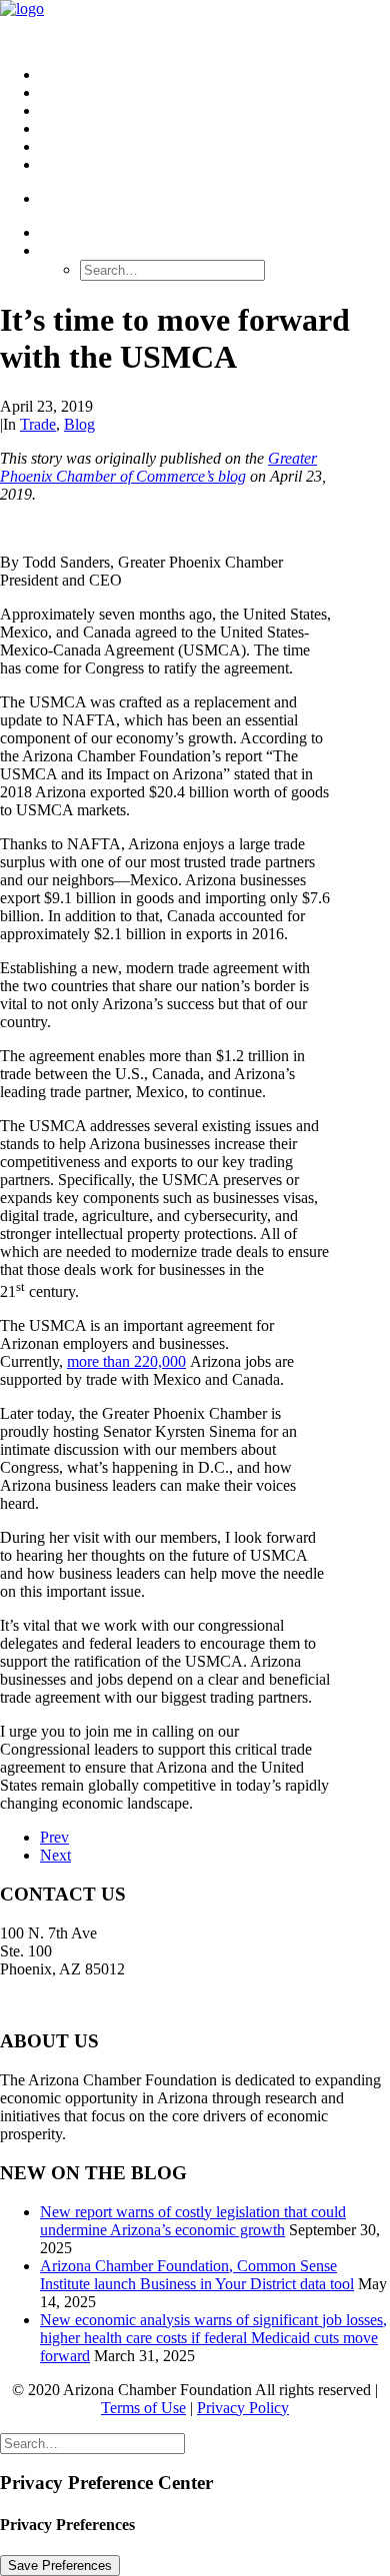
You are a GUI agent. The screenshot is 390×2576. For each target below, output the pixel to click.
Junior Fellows (108, 164)
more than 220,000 (126, 1361)
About (68, 74)
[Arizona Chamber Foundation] (195, 25)
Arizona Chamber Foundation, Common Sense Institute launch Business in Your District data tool (197, 2275)
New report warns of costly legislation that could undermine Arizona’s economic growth (193, 2221)
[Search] (92, 2443)
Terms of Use (143, 2408)
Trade (38, 424)
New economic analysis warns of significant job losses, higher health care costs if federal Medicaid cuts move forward (213, 2338)
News (63, 146)
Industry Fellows (120, 128)
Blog (79, 424)
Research (83, 92)
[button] (72, 250)
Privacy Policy (243, 2408)
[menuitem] (215, 75)
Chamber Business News (146, 110)
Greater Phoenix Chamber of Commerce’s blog (158, 467)
